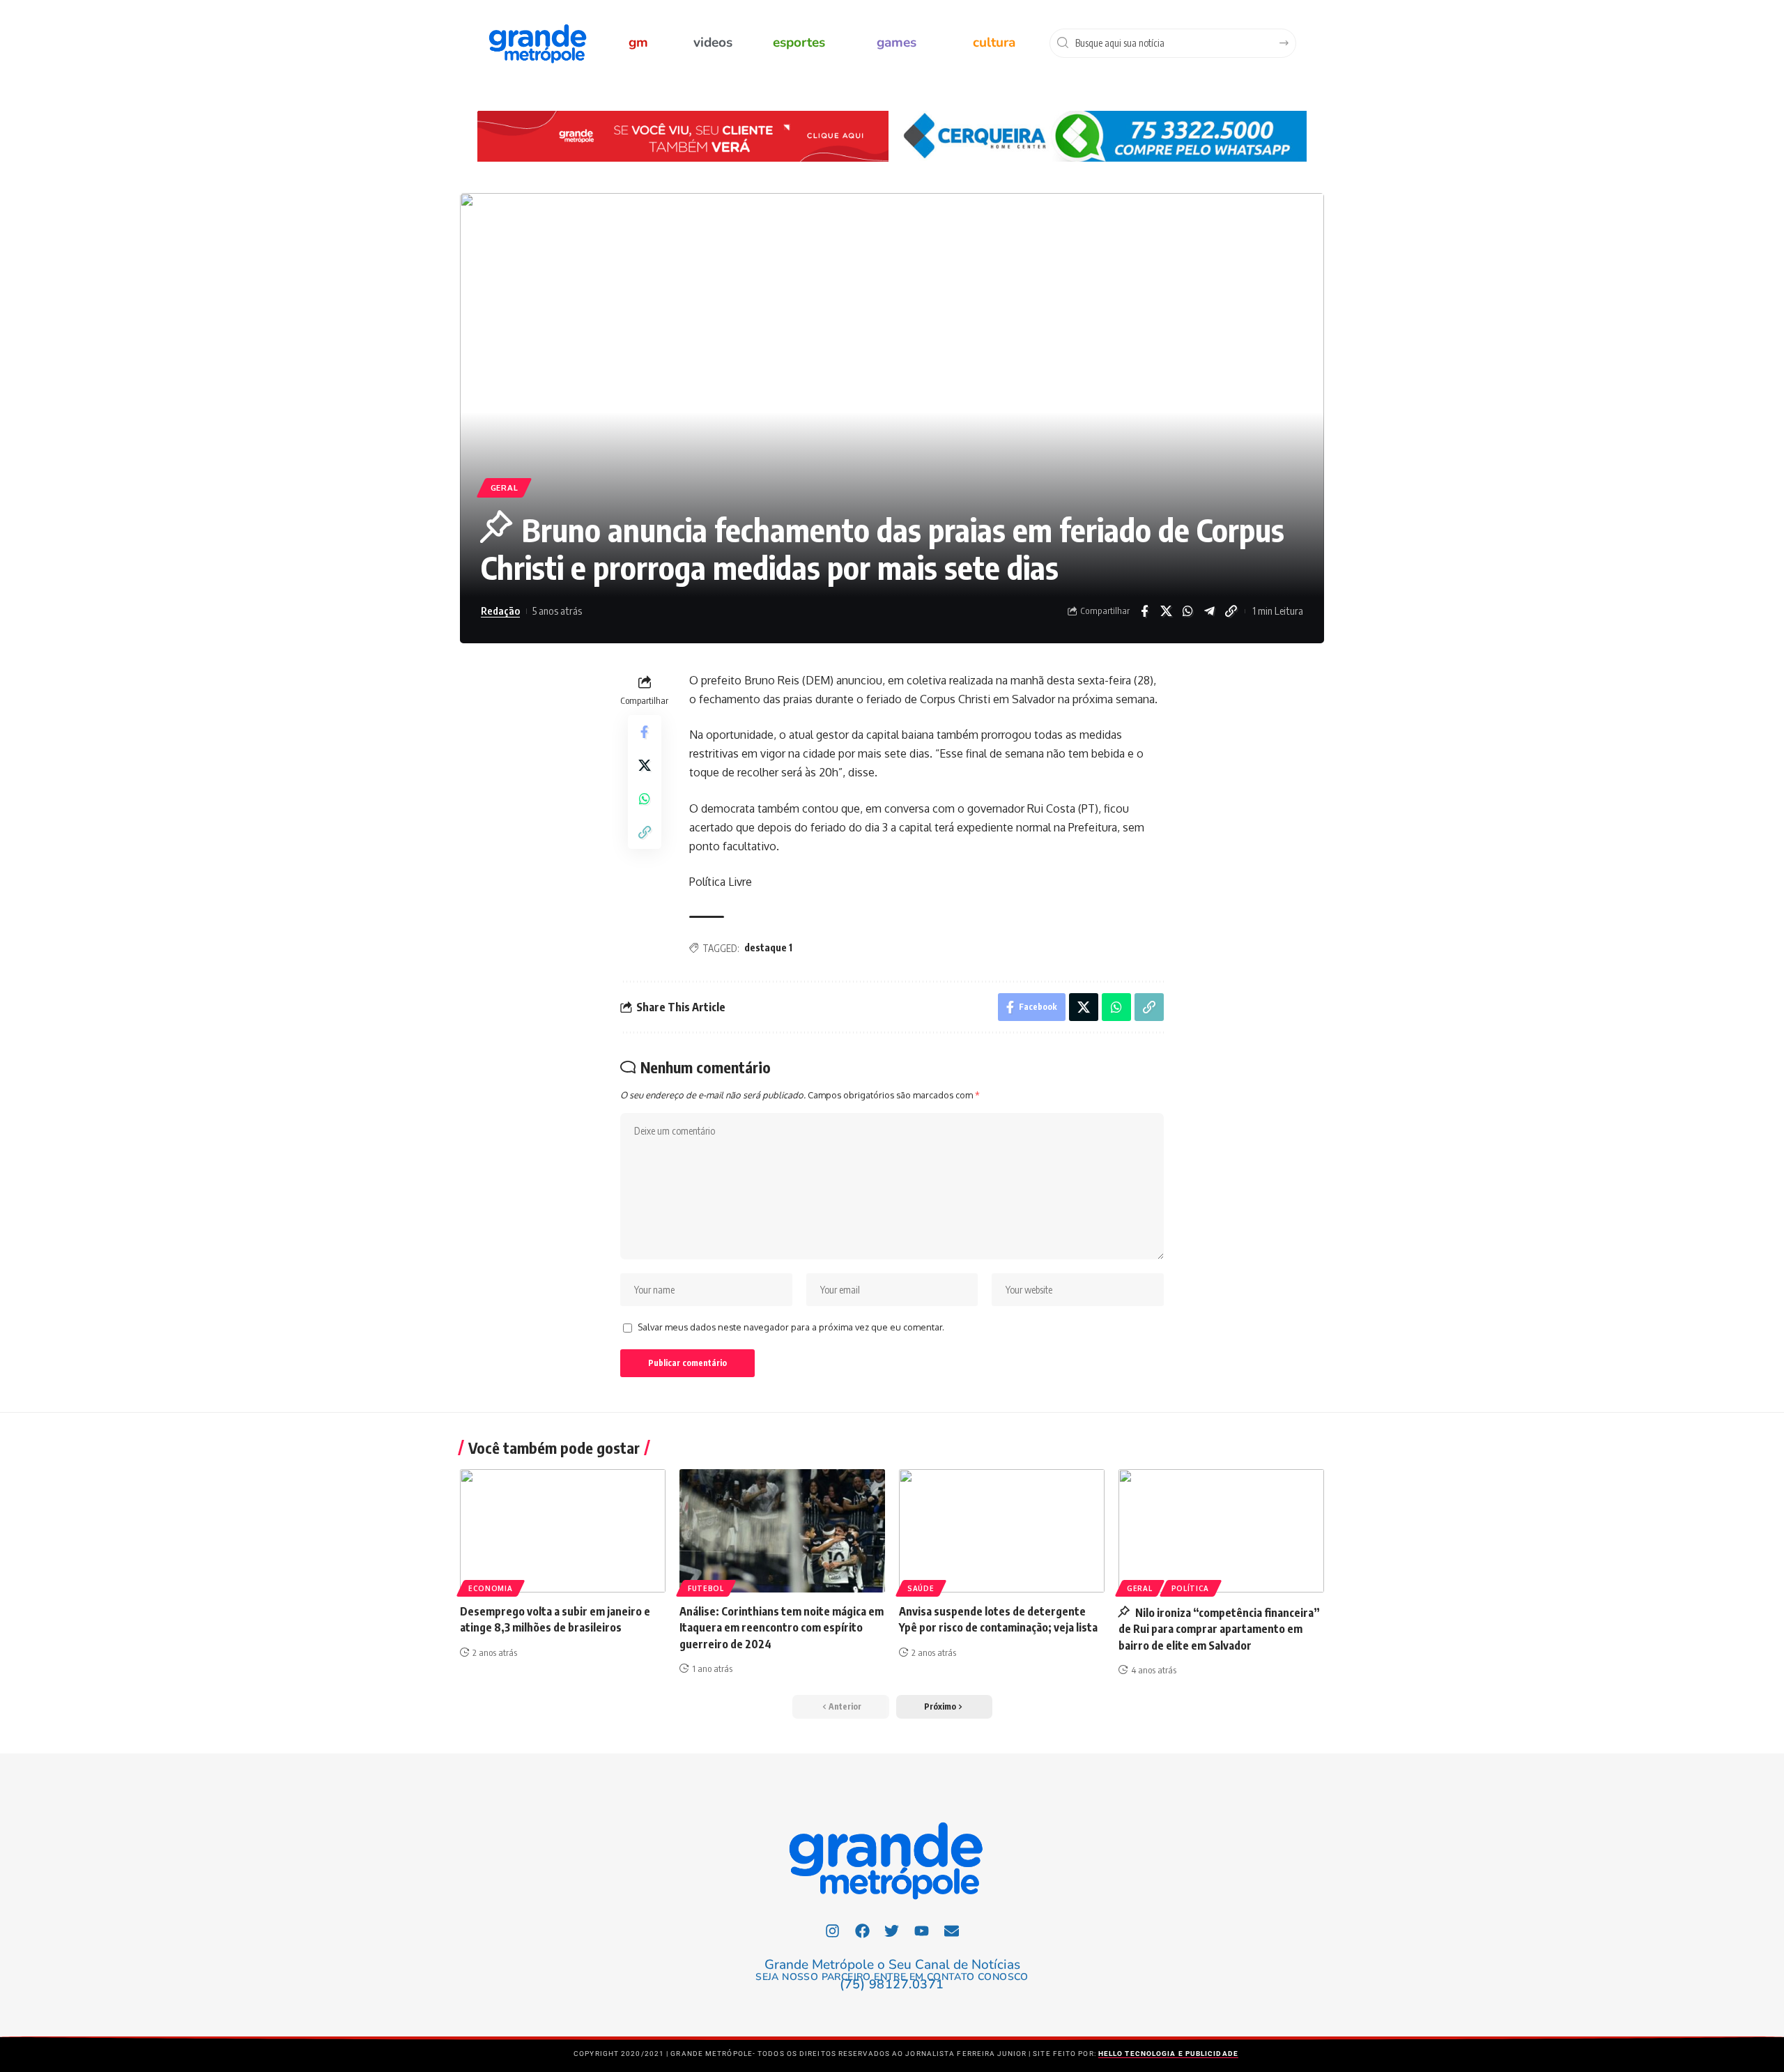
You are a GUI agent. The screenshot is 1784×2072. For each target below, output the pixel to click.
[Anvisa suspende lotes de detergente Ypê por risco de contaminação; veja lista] (1002, 1531)
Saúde (921, 1588)
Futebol (706, 1588)
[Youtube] (922, 1931)
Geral (505, 488)
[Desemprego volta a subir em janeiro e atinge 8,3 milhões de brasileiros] (563, 1531)
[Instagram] (833, 1931)
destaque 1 (768, 947)
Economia (491, 1588)
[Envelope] (952, 1931)
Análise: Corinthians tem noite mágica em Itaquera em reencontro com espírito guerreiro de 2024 (782, 1627)
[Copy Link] (1231, 611)
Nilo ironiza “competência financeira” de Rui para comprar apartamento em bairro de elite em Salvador (1219, 1629)
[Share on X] (1166, 611)
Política (1191, 1588)
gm (638, 43)
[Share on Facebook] (1144, 611)
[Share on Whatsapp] (1187, 611)
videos (713, 43)
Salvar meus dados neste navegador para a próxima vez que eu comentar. (791, 1327)
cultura (994, 43)
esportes (799, 43)
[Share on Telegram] (1209, 611)
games (897, 43)
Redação (500, 611)
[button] (944, 1707)
